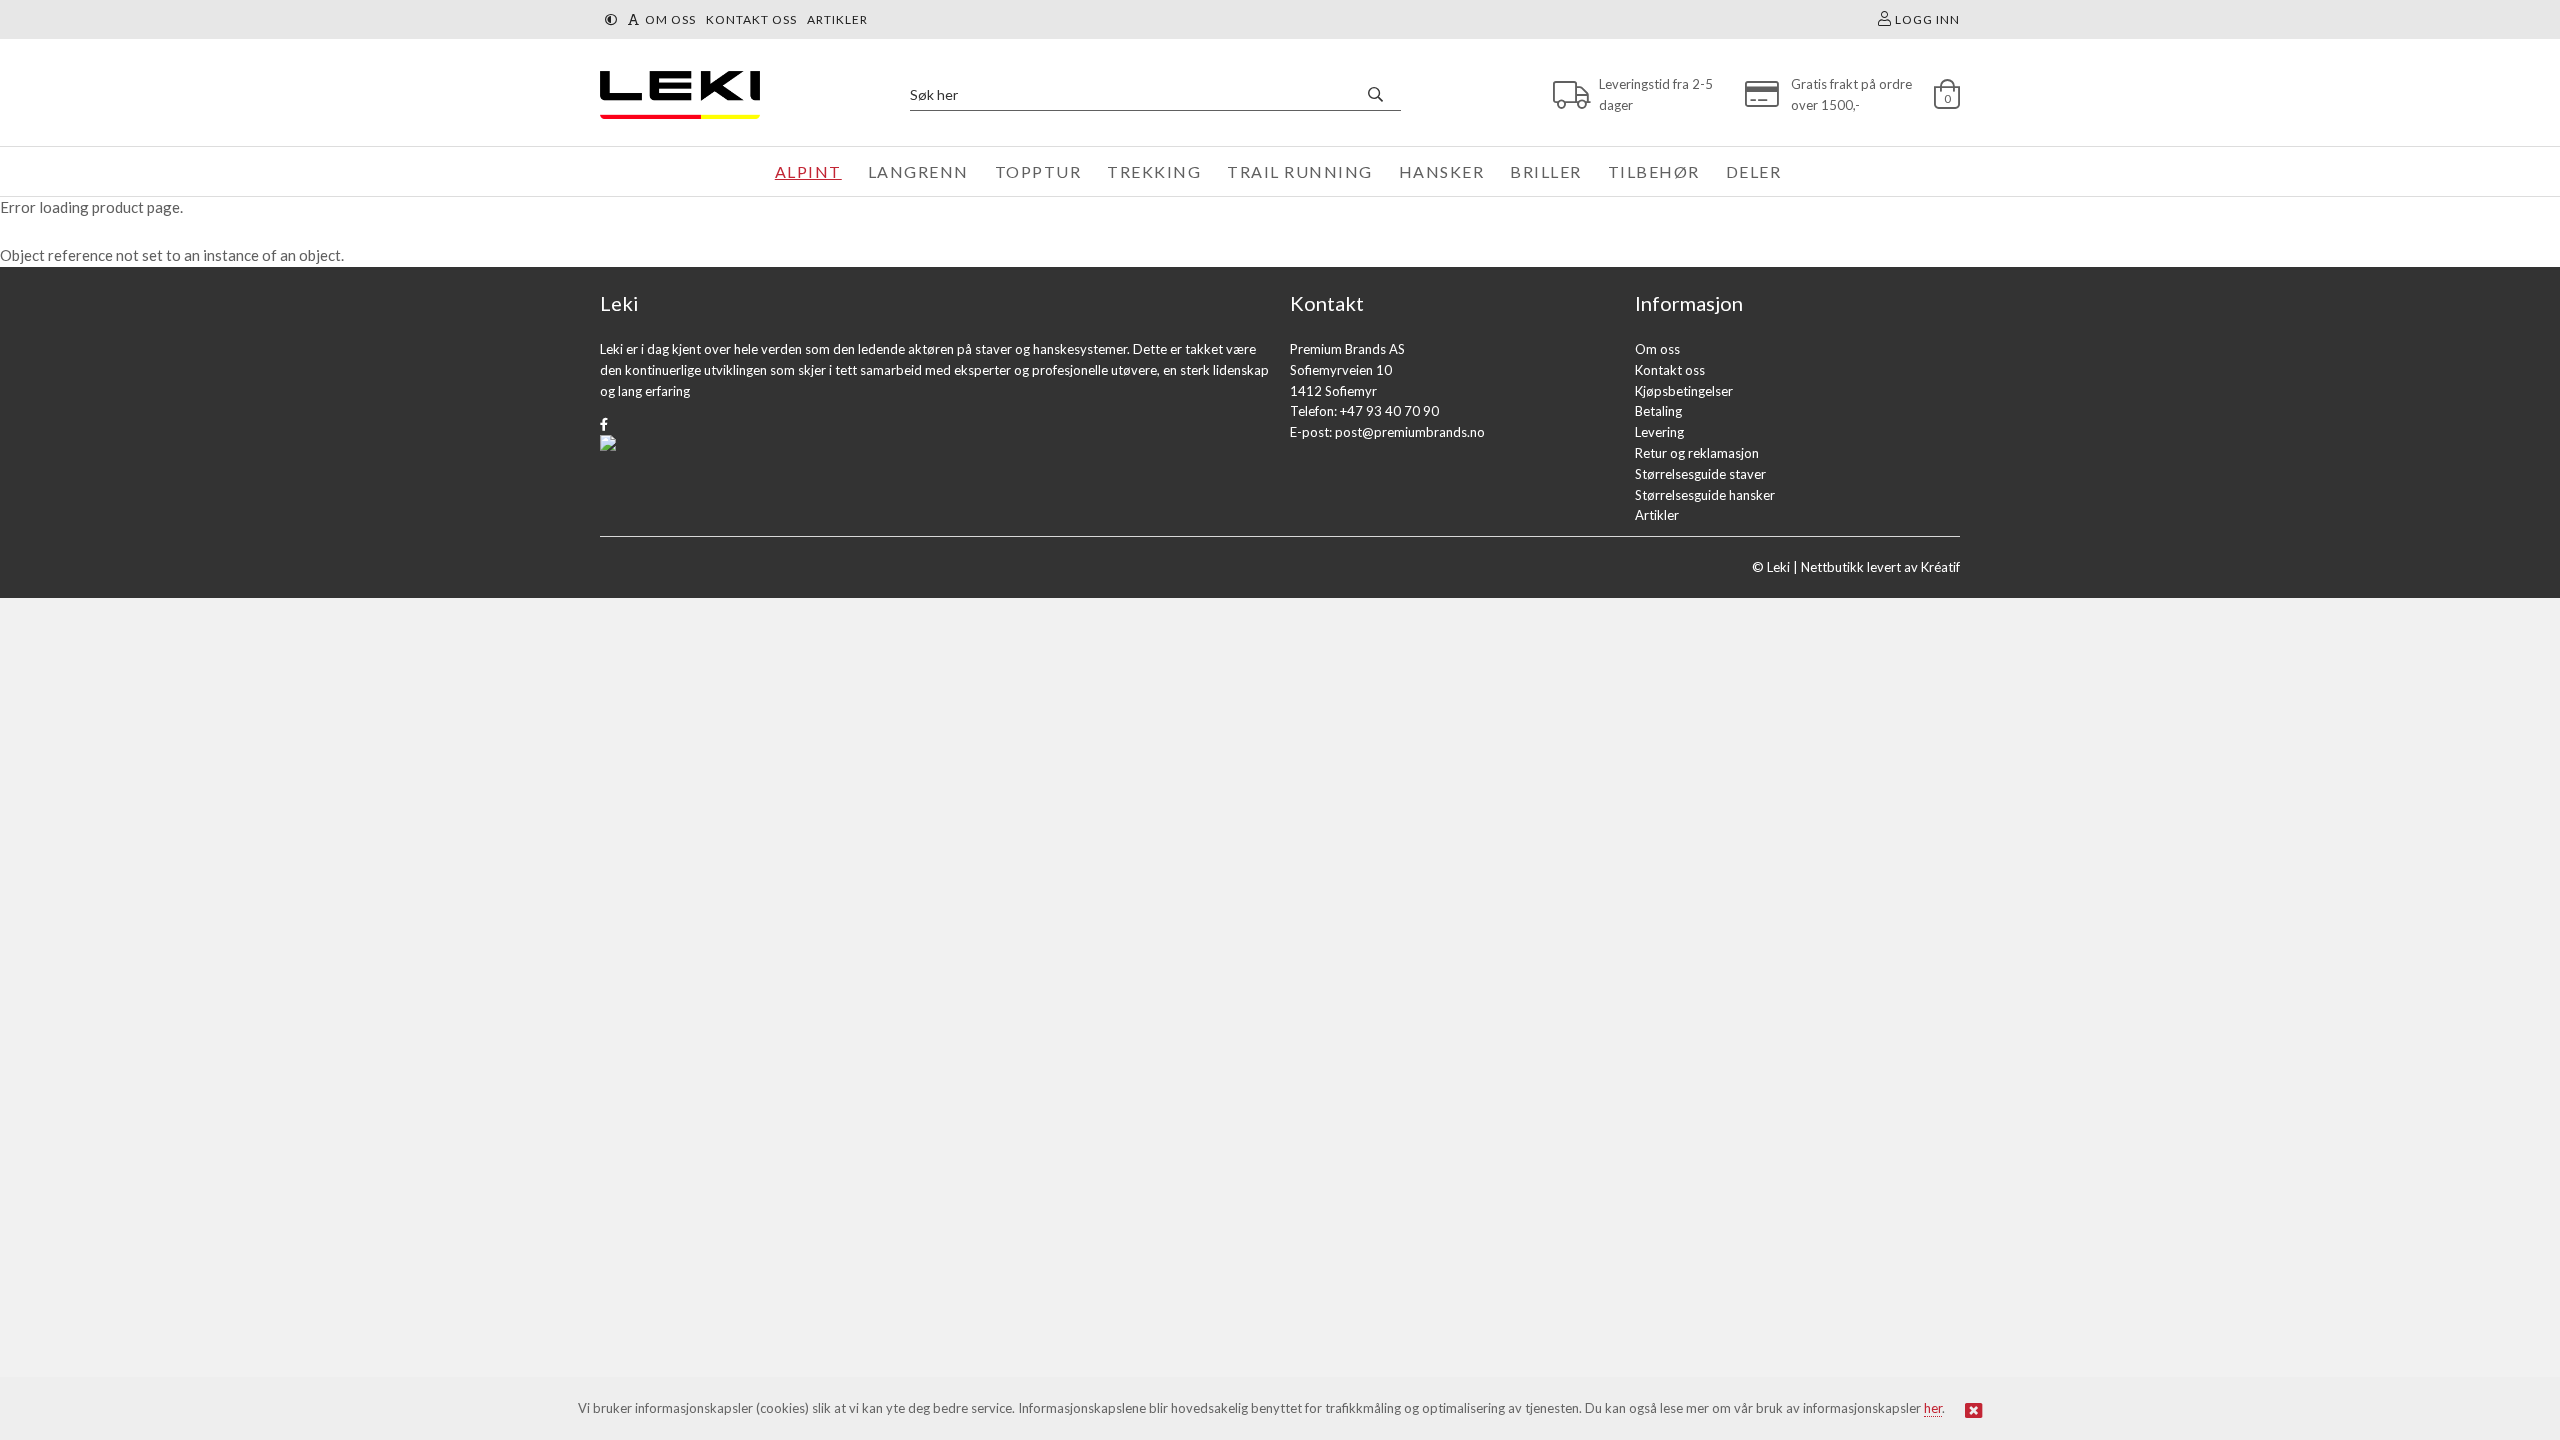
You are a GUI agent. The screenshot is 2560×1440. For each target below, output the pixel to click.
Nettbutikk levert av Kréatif (1880, 567)
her (1933, 1408)
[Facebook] (604, 424)
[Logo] (675, 94)
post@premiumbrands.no (1410, 432)
